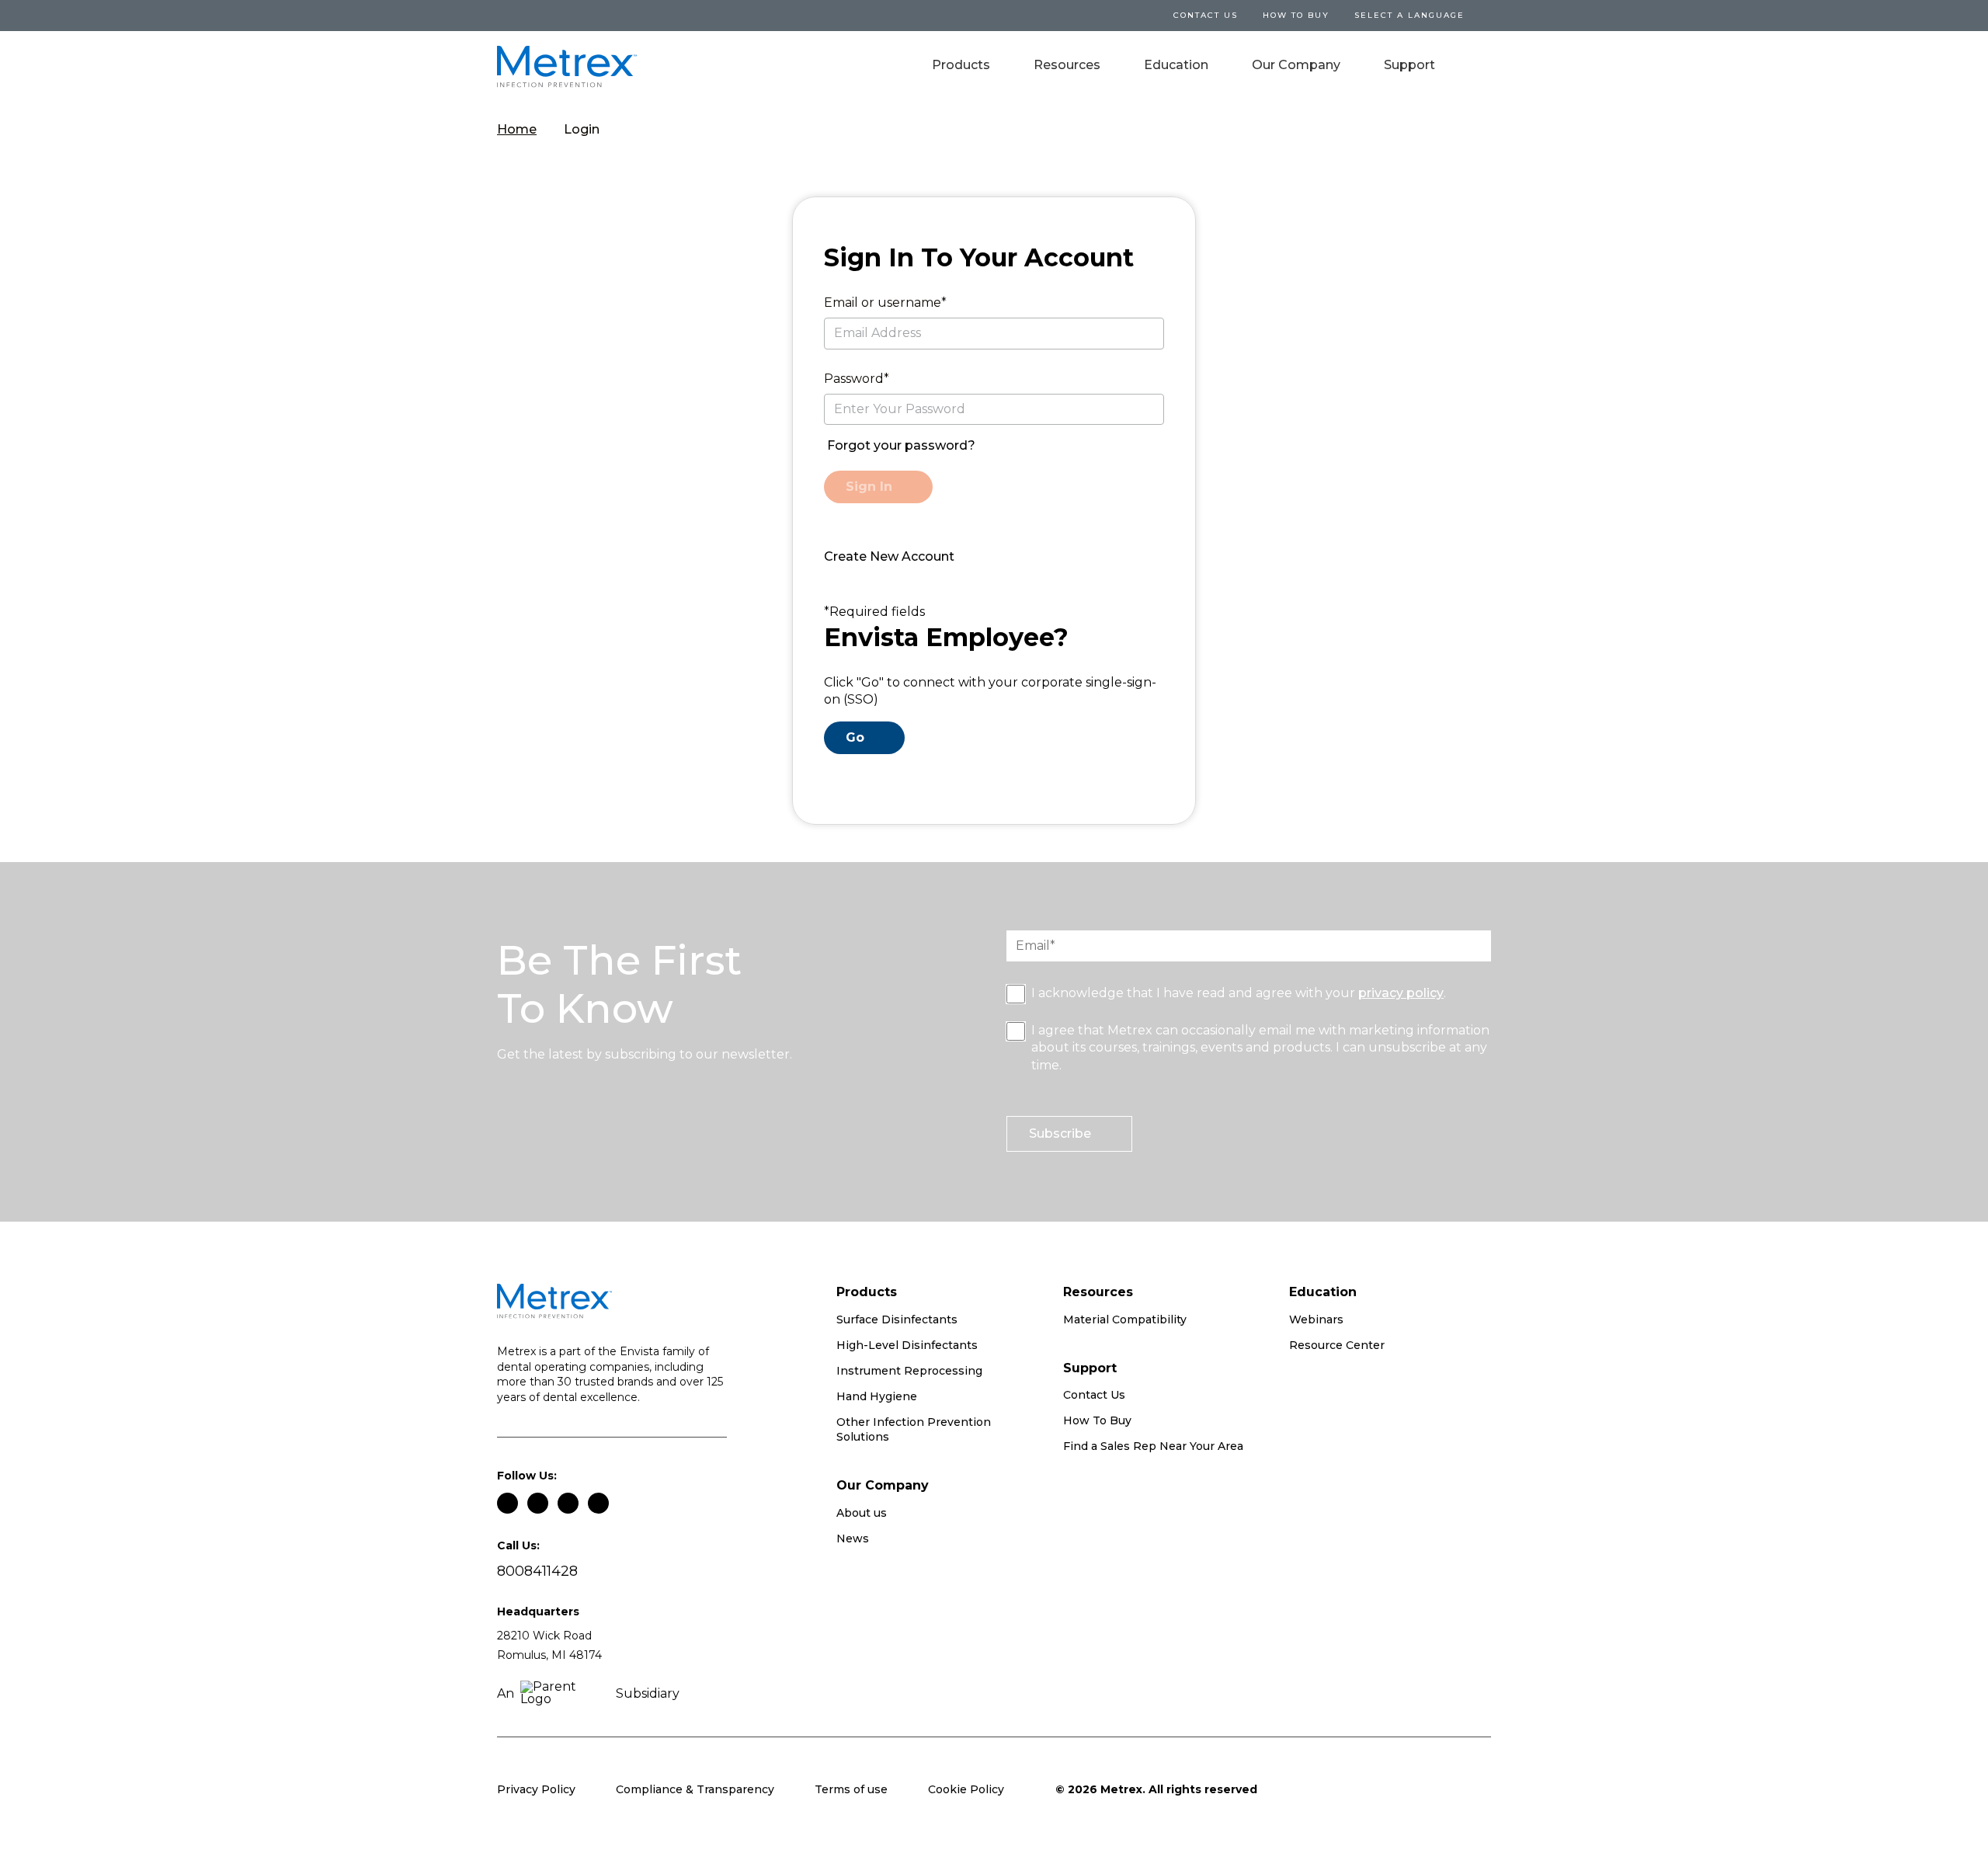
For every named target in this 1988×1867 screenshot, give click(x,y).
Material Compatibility (1125, 1319)
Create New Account (889, 556)
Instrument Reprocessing (909, 1371)
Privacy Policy (536, 1789)
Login (582, 129)
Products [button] (961, 65)
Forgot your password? (901, 445)
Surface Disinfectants (897, 1319)
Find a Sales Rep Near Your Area (1153, 1446)
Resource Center (1337, 1345)
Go (855, 737)
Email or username (883, 302)
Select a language (1409, 15)
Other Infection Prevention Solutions (914, 1430)
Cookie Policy (966, 1789)
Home (517, 129)
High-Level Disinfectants (907, 1345)
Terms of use (851, 1789)
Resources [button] (1067, 65)
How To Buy (1296, 15)
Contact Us (1094, 1395)
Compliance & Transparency (695, 1789)
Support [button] (1409, 65)
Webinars (1316, 1319)
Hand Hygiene (877, 1396)
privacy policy (1401, 993)
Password (854, 379)
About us (862, 1513)
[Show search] (1480, 67)
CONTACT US (1206, 15)
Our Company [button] (1296, 65)
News (853, 1538)
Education (1176, 65)
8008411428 (537, 1571)
